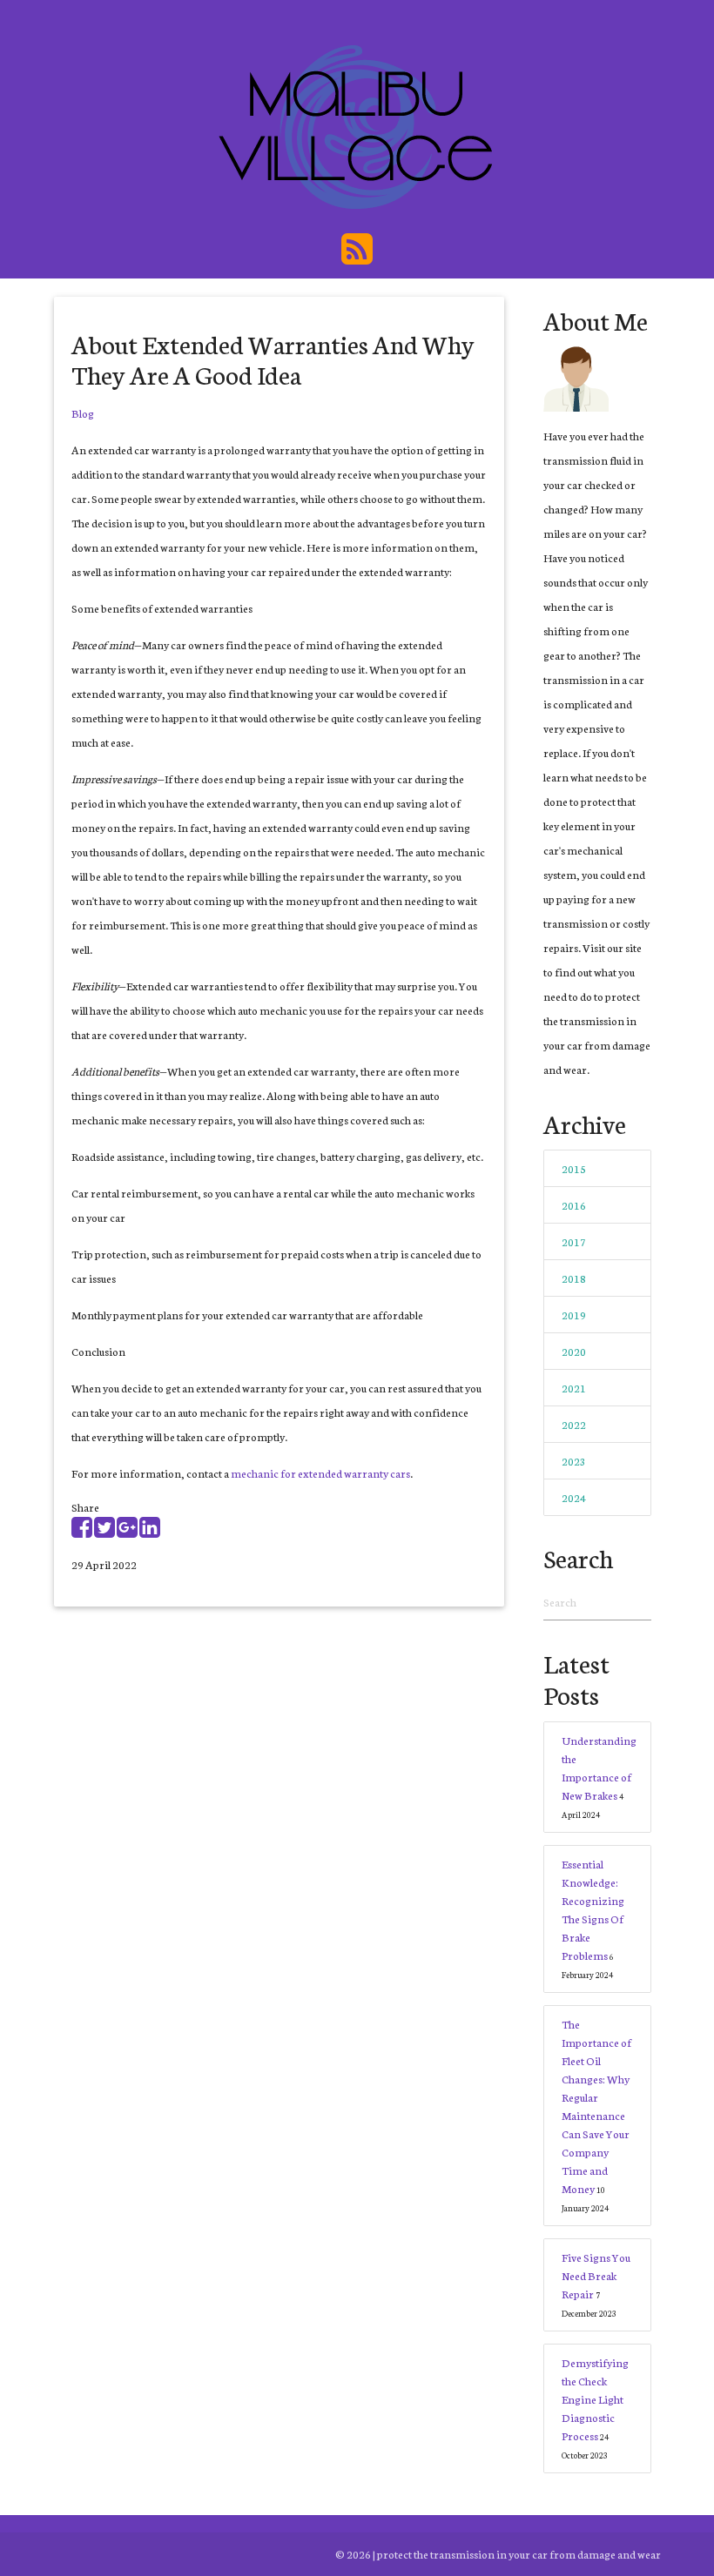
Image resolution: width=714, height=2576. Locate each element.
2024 (574, 1497)
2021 (574, 1388)
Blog (83, 413)
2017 (574, 1241)
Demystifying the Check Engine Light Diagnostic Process (595, 2399)
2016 (574, 1205)
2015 (574, 1168)
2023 (574, 1461)
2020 (574, 1351)
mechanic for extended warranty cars (320, 1473)
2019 (574, 1315)
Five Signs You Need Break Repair (596, 2275)
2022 (574, 1424)
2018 (574, 1278)
